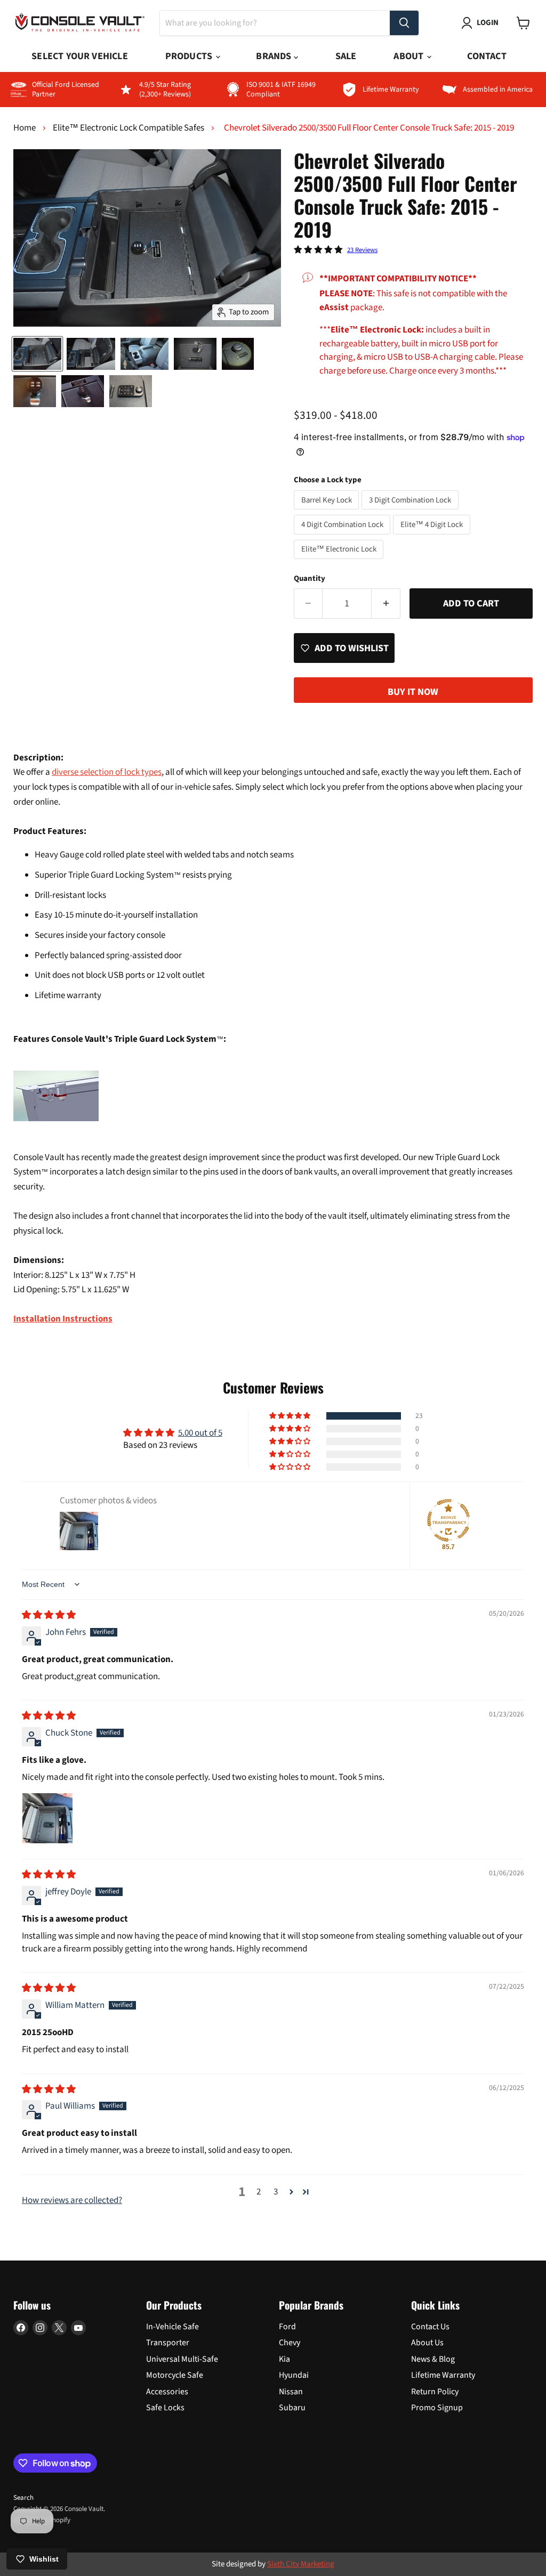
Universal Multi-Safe (182, 2359)
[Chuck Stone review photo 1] (47, 1818)
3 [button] (276, 2192)
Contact (487, 56)
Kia (284, 2359)
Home (25, 128)
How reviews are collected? (72, 2200)
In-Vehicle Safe (172, 2327)
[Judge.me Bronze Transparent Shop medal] (448, 1520)
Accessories (167, 2392)
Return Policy (435, 2392)
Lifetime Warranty (443, 2375)
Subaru (292, 2408)
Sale (346, 56)
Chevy (290, 2343)
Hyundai (294, 2375)
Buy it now (413, 692)
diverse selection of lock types (107, 772)
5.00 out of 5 (200, 1433)
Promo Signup (437, 2408)
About (409, 56)
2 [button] (259, 2192)
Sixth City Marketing (301, 2564)
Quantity (310, 578)
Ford (287, 2327)
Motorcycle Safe (175, 2375)
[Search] (404, 23)
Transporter (168, 2343)
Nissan (291, 2392)
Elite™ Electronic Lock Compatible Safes (129, 128)
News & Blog (433, 2359)
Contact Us (430, 2327)
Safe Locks (165, 2408)
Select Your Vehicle (79, 56)
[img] (49, 1615)
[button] (291, 1416)
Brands (275, 56)
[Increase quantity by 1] (386, 604)
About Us (427, 2343)
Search (23, 2498)
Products (190, 56)
